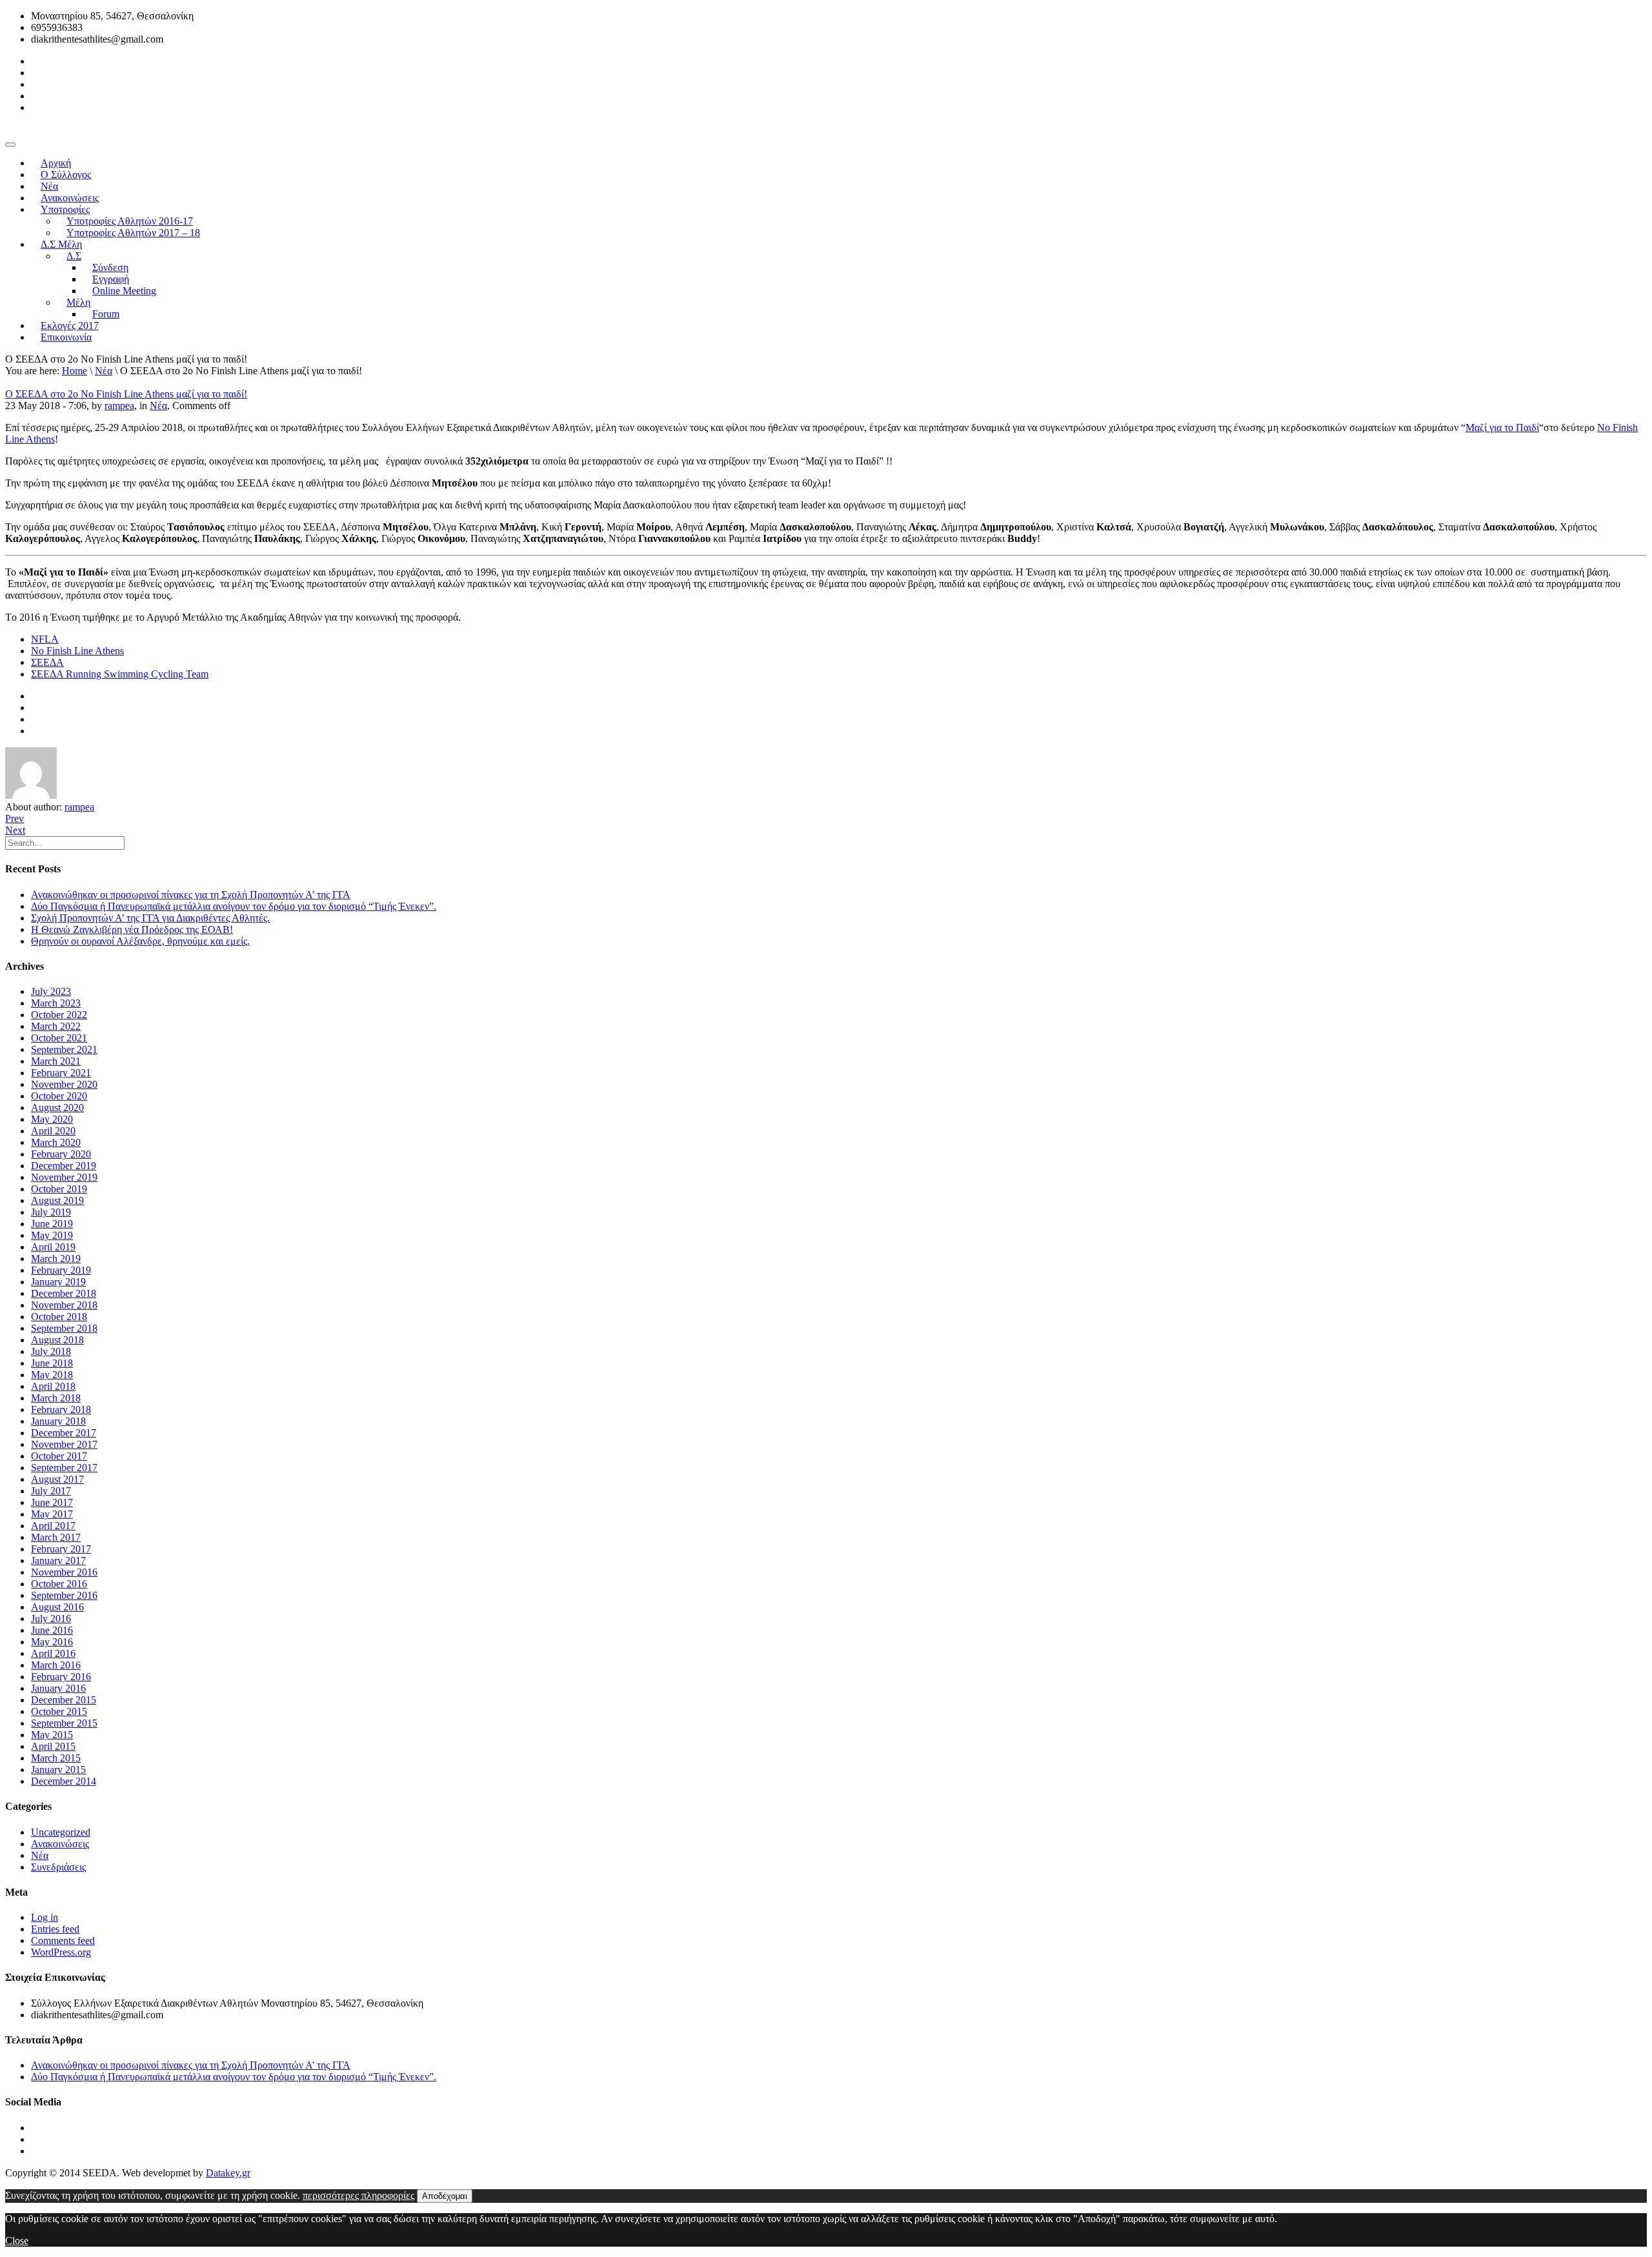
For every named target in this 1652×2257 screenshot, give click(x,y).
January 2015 (58, 1770)
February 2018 (61, 1409)
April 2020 (53, 1131)
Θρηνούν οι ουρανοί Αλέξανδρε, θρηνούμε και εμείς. (140, 941)
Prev (15, 818)
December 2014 (64, 1781)
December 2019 (64, 1166)
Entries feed (55, 1929)
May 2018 (52, 1375)
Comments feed (63, 1941)
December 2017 (64, 1433)
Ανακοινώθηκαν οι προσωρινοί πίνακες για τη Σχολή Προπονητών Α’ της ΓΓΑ (191, 895)
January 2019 (58, 1282)
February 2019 (61, 1270)
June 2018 (52, 1363)
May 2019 (52, 1235)
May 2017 (52, 1514)
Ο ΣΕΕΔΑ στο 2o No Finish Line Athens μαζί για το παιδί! (126, 394)
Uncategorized (61, 1832)
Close (17, 2241)
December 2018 (64, 1293)
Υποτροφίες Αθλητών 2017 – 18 (133, 233)
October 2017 (59, 1456)
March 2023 (56, 1003)
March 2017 (56, 1537)
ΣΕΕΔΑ (47, 662)
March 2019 (56, 1259)
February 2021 (61, 1073)
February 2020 (61, 1154)
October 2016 (59, 1584)
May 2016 (52, 1642)
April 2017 (53, 1526)
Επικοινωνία (66, 337)
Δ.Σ (74, 256)
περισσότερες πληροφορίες (358, 2195)
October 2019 (59, 1189)
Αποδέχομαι (445, 2196)
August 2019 (57, 1200)
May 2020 (52, 1119)
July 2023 (51, 991)
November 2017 (64, 1444)
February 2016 (61, 1677)
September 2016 (64, 1595)
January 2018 (58, 1421)
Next (15, 830)
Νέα (104, 371)
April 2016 (53, 1653)
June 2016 (52, 1630)
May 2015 (52, 1735)
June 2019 (52, 1224)
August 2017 (57, 1479)
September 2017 (64, 1468)
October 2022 (59, 1015)
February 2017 (61, 1549)
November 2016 (64, 1572)
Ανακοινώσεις (60, 1844)
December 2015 (64, 1700)
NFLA (45, 639)
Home (75, 371)
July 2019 (51, 1212)
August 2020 (57, 1108)
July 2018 (51, 1351)
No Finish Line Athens (77, 651)
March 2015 (56, 1758)
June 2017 (52, 1502)
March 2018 (56, 1398)
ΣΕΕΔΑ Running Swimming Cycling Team (120, 674)
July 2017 (51, 1491)
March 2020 (56, 1142)
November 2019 (64, 1177)
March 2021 (56, 1061)
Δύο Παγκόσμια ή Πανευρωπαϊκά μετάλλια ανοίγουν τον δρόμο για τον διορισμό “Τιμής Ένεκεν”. (234, 906)
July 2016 (51, 1619)
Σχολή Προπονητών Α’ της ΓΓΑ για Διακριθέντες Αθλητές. (150, 918)
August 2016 (57, 1607)
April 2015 (53, 1746)
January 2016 (58, 1688)
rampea (119, 406)
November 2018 (64, 1305)
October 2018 (59, 1317)
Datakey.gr (228, 2173)
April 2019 (53, 1247)
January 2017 (58, 1560)
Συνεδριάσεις (58, 1867)
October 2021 (59, 1038)
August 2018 (57, 1340)
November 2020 (64, 1084)
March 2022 (56, 1026)
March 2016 (56, 1665)
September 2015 (64, 1723)
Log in (45, 1917)
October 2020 (59, 1096)
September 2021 (64, 1049)
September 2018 (64, 1328)
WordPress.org (61, 1952)
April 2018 (53, 1386)
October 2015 (59, 1711)
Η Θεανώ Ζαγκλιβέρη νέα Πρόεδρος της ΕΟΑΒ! (132, 929)
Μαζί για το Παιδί (1502, 427)
